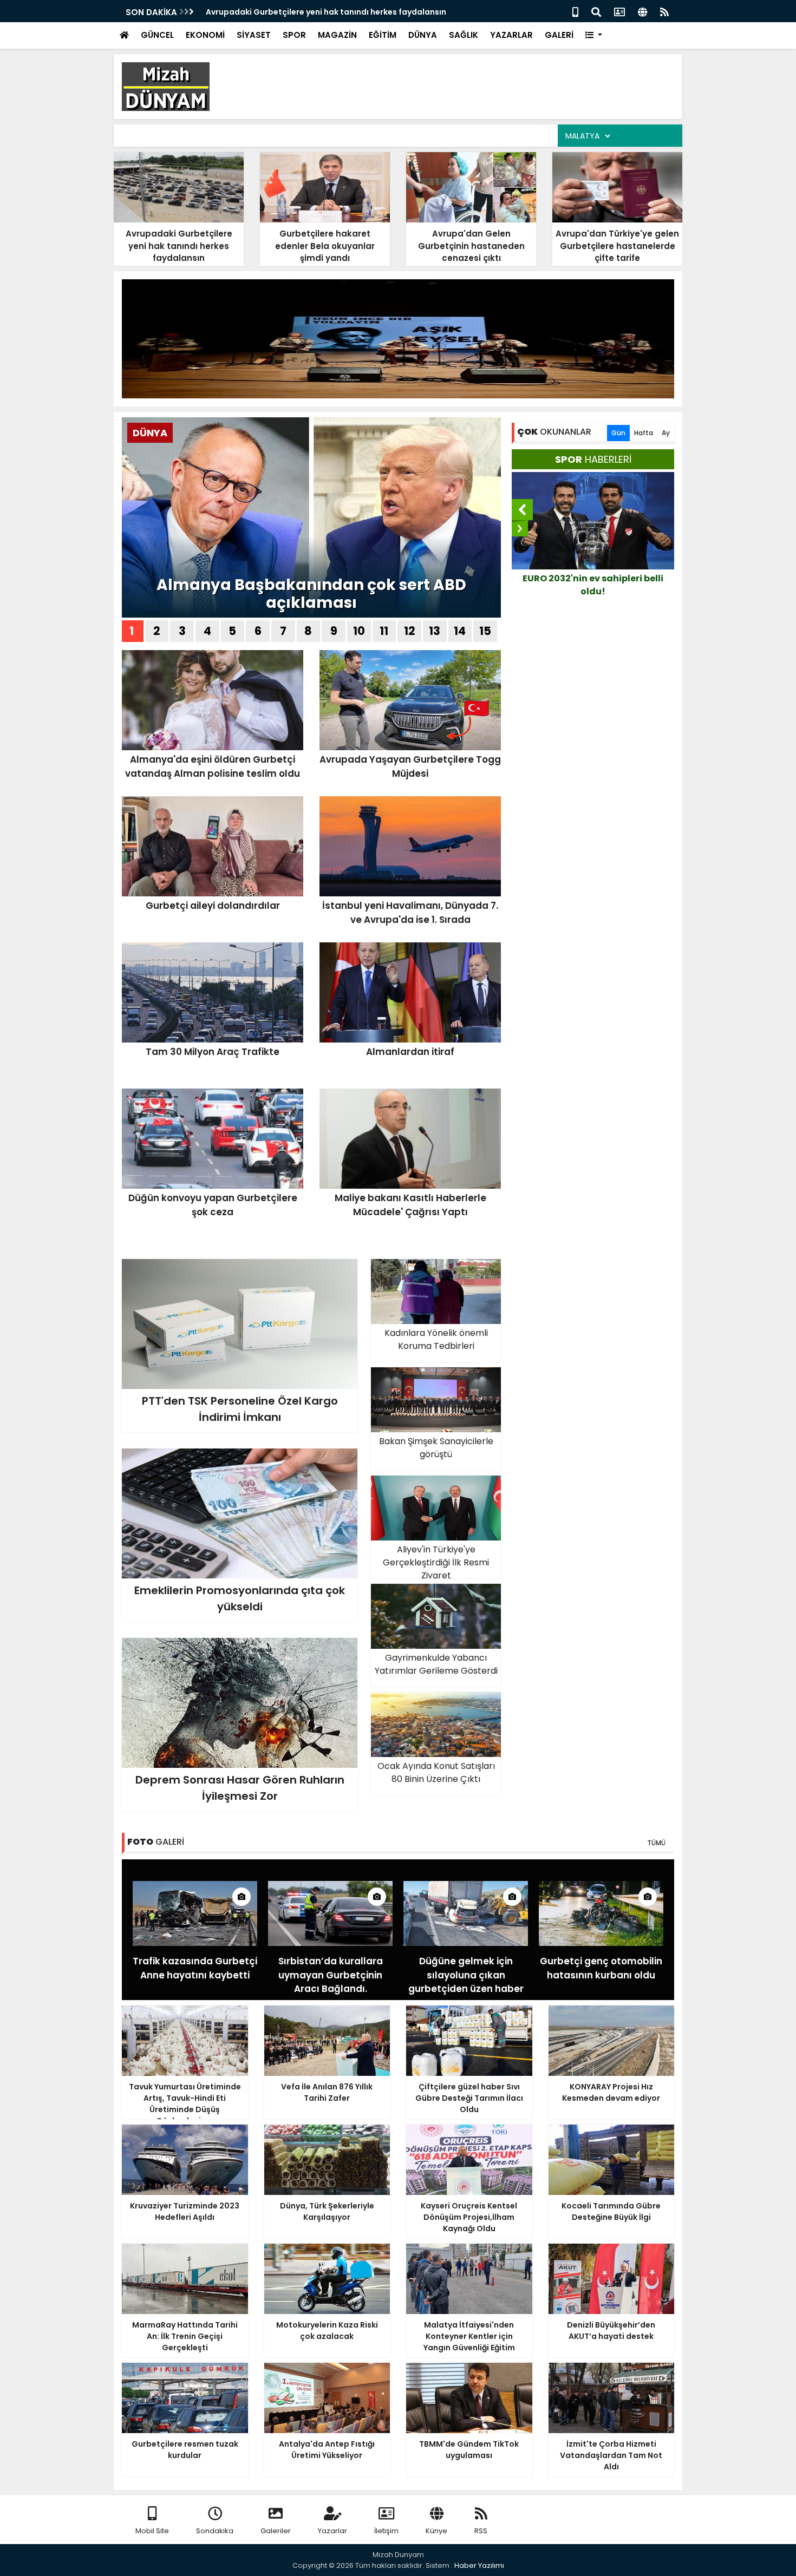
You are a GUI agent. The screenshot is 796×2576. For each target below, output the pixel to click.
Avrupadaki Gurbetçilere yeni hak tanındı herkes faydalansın (326, 12)
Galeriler (276, 2531)
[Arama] (596, 11)
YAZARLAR (511, 35)
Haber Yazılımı (479, 2565)
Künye (436, 2531)
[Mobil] (575, 11)
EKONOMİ (205, 35)
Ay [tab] (666, 433)
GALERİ (559, 35)
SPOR (294, 35)
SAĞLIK (464, 35)
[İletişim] (619, 11)
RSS (481, 2531)
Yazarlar (332, 2531)
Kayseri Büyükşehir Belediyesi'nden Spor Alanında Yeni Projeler (593, 591)
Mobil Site (152, 2531)
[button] (594, 35)
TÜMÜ (656, 1843)
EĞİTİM (383, 35)
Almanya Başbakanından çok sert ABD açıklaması (311, 594)
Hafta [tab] (644, 433)
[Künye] (642, 11)
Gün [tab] (618, 433)
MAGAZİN (337, 35)
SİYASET (254, 35)
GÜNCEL (157, 35)
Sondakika (215, 2531)
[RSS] (664, 11)
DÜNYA (423, 35)
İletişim (386, 2531)
